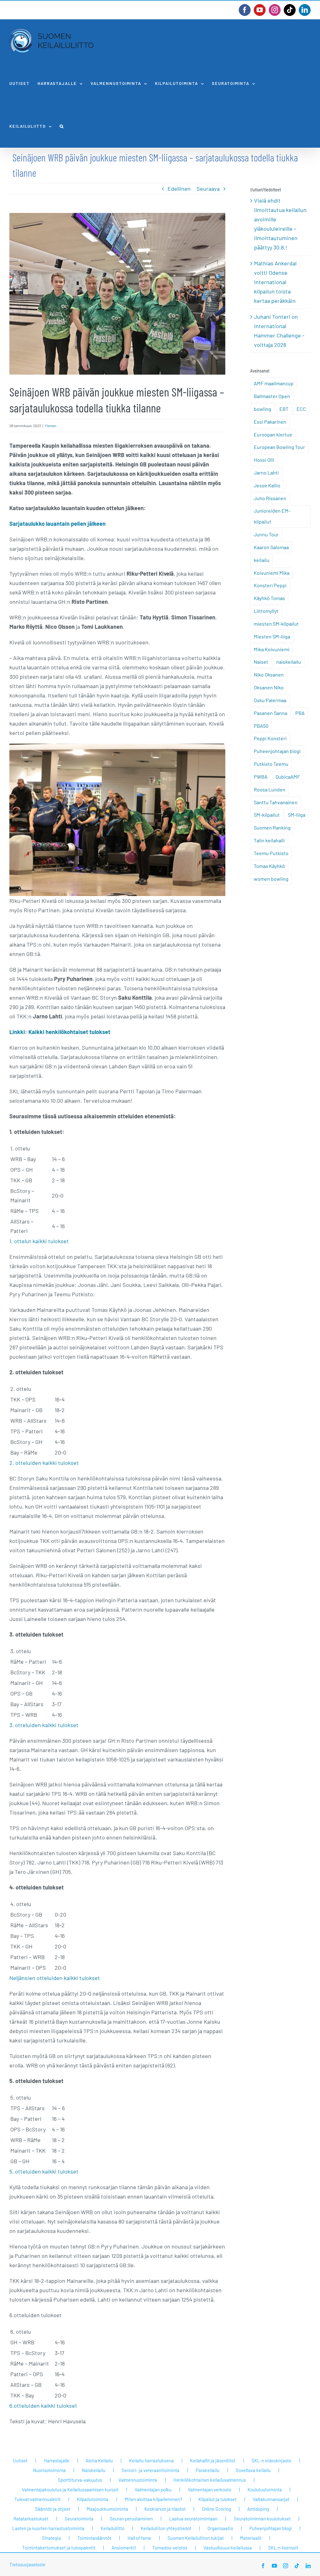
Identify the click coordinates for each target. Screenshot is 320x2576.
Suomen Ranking (272, 827)
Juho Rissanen (270, 498)
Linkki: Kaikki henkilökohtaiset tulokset (60, 1032)
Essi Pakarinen (270, 422)
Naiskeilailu (94, 2470)
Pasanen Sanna (270, 713)
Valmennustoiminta (138, 2480)
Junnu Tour (266, 534)
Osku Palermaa (270, 700)
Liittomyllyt (266, 611)
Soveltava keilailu (253, 2470)
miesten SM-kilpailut (276, 624)
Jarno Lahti (266, 473)
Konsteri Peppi (270, 585)
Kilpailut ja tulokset (217, 2499)
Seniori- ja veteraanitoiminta (150, 2470)
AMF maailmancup (274, 383)
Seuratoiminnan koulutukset (262, 2519)
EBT (284, 409)
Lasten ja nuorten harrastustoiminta (48, 2528)
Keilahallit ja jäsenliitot (213, 2460)
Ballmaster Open (272, 396)
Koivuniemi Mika (272, 573)
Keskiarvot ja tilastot (165, 2509)
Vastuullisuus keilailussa (228, 2548)
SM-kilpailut (267, 815)
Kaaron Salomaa (271, 547)
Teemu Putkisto (271, 853)
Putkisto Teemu (271, 764)
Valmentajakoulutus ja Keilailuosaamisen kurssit (70, 2490)
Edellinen (179, 189)
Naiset (261, 662)
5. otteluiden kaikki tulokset (44, 2171)
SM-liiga (297, 815)
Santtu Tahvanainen (276, 802)
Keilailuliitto (112, 2528)
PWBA (261, 777)
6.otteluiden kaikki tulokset (43, 2406)
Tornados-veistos (170, 2548)
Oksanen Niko (269, 687)
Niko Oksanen (269, 675)
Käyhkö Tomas (269, 598)
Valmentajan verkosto (210, 2490)
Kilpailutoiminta (93, 2499)
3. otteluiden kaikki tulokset (44, 1725)
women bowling (271, 879)
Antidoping (258, 2509)
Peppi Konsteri (270, 738)
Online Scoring (216, 2509)
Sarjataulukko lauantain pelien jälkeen (57, 524)
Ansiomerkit (124, 2548)
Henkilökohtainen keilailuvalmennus (210, 2480)
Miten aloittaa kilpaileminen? (153, 2499)
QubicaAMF (288, 777)
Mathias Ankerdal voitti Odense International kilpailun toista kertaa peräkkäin (275, 282)
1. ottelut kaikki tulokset (39, 1241)
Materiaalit (251, 2538)
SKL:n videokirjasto (271, 2460)
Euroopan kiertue (273, 434)
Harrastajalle (57, 2460)
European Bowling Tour (279, 447)
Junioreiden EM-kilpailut (272, 516)
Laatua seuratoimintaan (193, 2519)
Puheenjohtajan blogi (277, 751)
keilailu (262, 560)
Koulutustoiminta (265, 2490)
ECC (301, 409)
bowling (262, 409)
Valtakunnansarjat (271, 2499)
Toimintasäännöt (94, 2538)
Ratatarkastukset (31, 2519)
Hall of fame (139, 2538)
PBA (300, 713)
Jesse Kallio (267, 485)
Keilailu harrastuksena (151, 2460)
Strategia (52, 2538)
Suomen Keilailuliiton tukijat (196, 2538)
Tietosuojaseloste (27, 2564)
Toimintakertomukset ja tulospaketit (59, 2548)
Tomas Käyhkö (269, 866)
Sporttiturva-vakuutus (80, 2480)
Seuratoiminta (79, 2519)
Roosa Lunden (270, 789)
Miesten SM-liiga (272, 636)
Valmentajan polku (153, 2490)
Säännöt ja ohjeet (53, 2509)
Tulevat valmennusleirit (37, 2499)
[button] (62, 126)
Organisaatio (220, 2528)
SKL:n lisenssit (283, 2548)
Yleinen (50, 426)
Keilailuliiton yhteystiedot (166, 2528)
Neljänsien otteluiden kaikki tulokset (55, 1978)
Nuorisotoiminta (49, 2470)
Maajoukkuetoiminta (107, 2509)
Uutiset (20, 2460)
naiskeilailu (289, 662)
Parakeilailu (207, 2470)
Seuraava (208, 189)
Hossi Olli (264, 460)
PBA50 (261, 726)
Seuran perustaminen (131, 2519)
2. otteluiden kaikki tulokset (44, 1463)
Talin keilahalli (269, 840)
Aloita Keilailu (99, 2460)
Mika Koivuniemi (272, 649)
